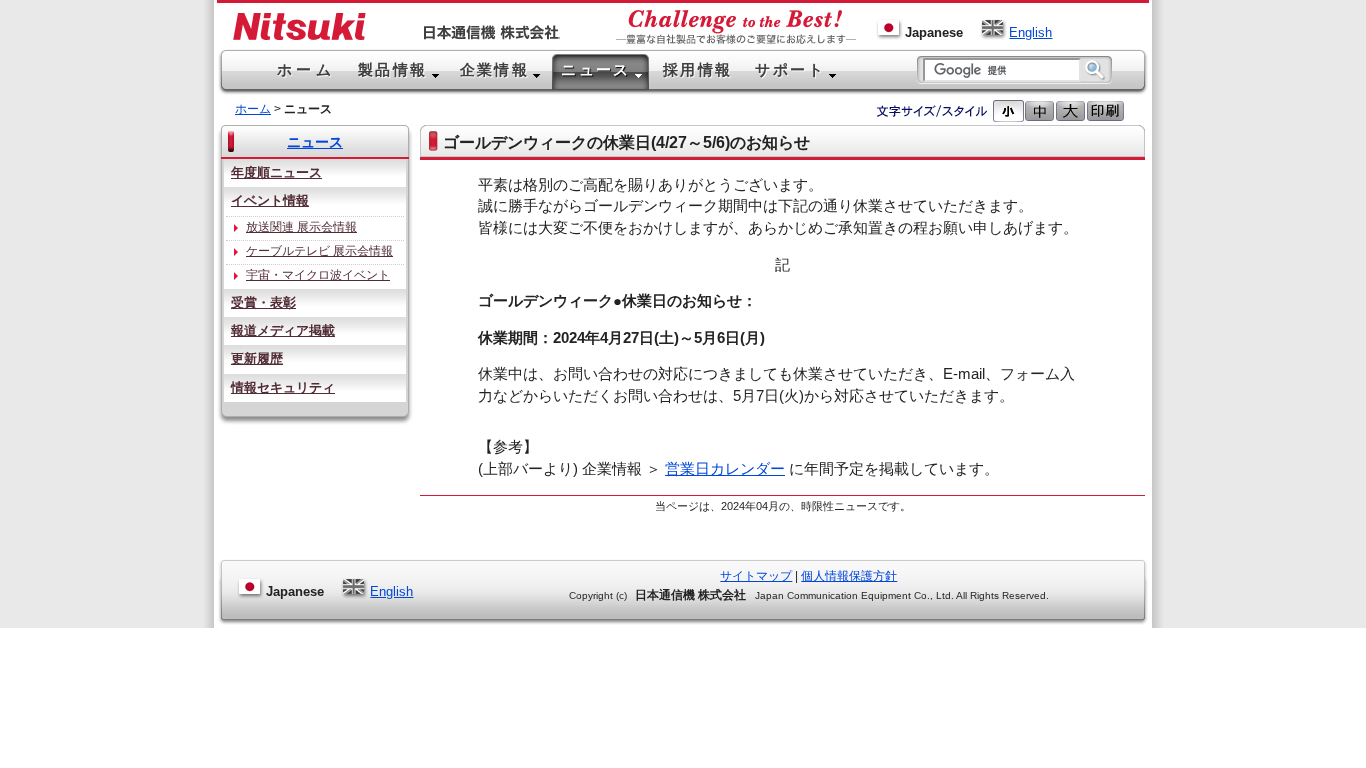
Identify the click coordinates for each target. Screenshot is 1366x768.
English (1030, 32)
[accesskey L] (1070, 111)
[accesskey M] (1039, 111)
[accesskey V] (1105, 111)
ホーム (253, 109)
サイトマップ (756, 576)
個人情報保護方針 (849, 576)
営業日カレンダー (725, 469)
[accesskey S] (1008, 111)
